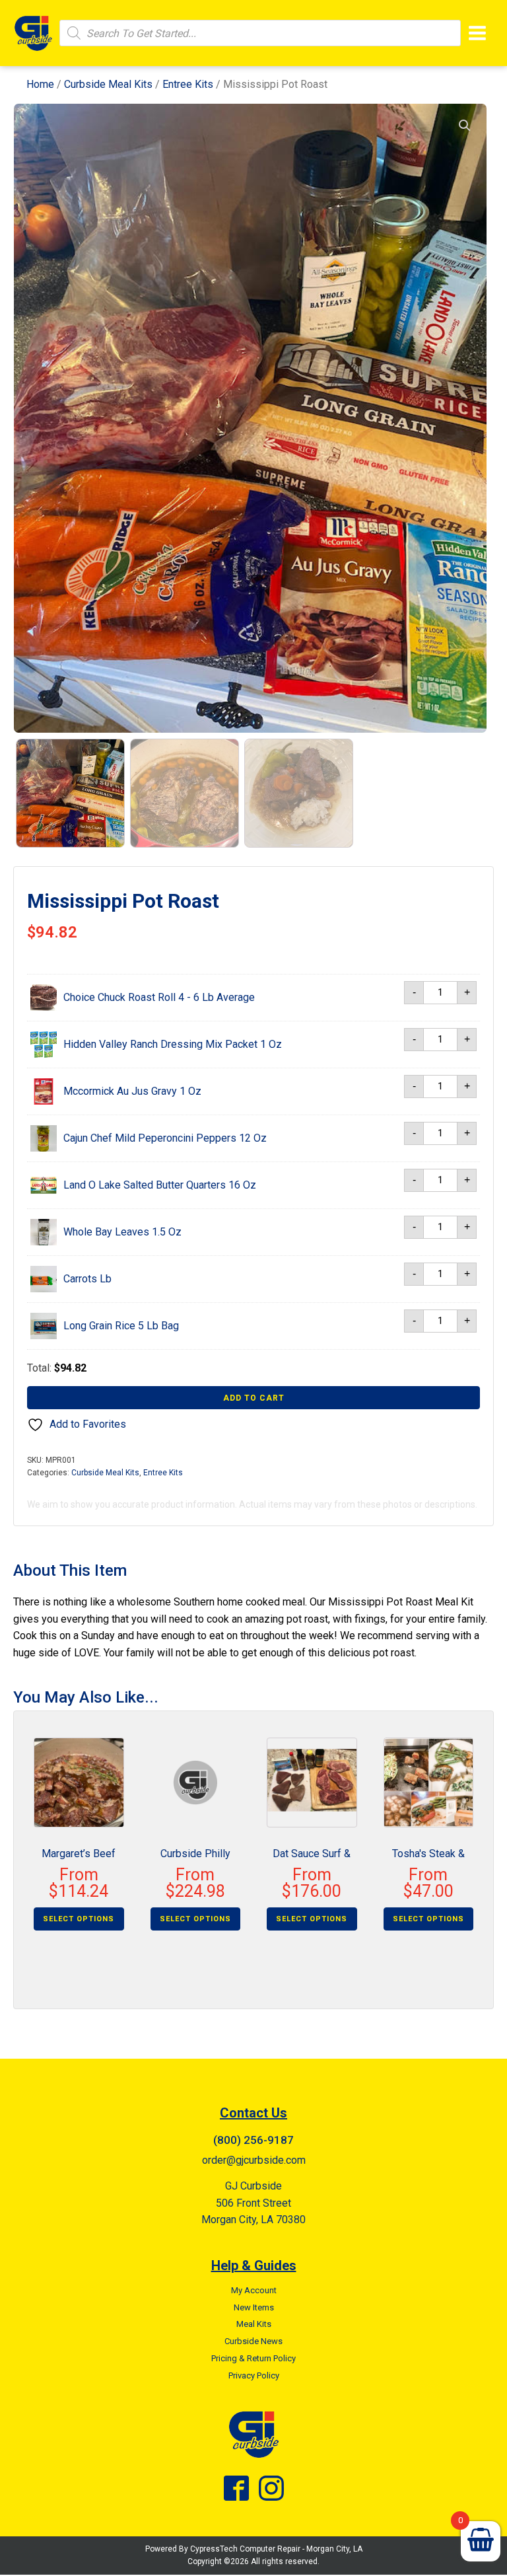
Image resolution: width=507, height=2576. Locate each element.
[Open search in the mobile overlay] (260, 33)
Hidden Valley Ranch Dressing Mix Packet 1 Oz (173, 1044)
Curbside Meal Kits (108, 84)
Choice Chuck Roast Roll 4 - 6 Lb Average (159, 997)
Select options (79, 1919)
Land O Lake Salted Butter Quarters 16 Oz (160, 1185)
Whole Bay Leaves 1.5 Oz (122, 1232)
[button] (465, 126)
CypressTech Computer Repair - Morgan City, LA (276, 2549)
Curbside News (253, 2341)
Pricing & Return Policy (253, 2358)
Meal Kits (254, 2324)
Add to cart (254, 1398)
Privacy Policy (254, 2375)
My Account (254, 2290)
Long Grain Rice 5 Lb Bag (121, 1326)
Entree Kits (188, 84)
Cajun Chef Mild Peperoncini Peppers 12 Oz (165, 1138)
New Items (254, 2307)
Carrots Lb (87, 1279)
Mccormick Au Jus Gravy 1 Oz (132, 1091)
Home (40, 84)
